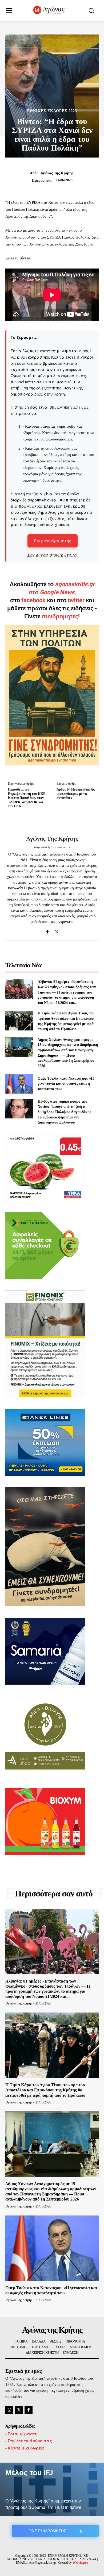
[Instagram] (9, 2410)
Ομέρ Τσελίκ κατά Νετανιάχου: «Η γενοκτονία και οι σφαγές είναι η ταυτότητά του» (66, 1084)
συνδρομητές (60, 616)
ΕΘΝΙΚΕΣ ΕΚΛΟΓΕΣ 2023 (52, 111)
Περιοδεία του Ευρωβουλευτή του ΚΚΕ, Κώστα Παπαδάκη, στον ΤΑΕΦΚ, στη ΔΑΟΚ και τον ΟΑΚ (27, 798)
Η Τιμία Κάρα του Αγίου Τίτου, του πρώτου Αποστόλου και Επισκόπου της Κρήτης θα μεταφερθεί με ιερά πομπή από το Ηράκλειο (45, 2090)
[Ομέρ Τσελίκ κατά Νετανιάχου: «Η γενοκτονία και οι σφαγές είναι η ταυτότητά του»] (19, 1084)
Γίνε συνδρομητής (53, 541)
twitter (76, 600)
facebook (34, 600)
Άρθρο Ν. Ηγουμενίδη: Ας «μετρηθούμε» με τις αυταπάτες (75, 793)
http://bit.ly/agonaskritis (52, 847)
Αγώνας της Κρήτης (57, 173)
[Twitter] (57, 930)
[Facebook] (47, 930)
